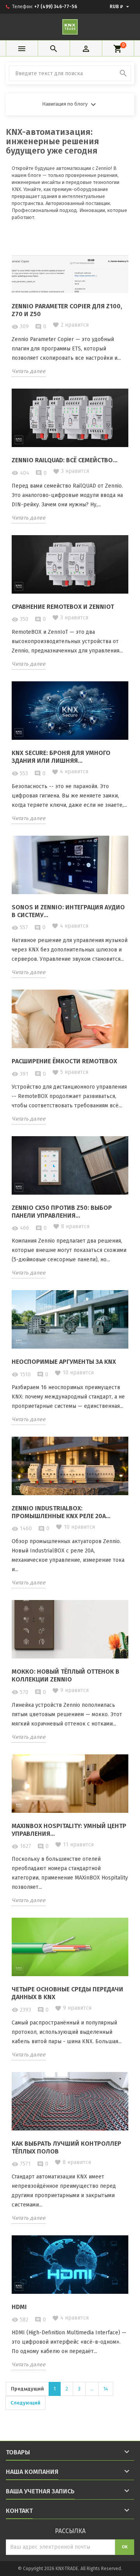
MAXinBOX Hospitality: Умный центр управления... (69, 1830)
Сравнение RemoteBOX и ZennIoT (63, 607)
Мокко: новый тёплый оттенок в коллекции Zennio (66, 1675)
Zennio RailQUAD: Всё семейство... (65, 460)
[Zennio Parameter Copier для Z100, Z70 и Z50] (70, 263)
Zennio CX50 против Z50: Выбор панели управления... (62, 1212)
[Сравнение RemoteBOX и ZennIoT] (70, 564)
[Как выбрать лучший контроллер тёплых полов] (70, 2101)
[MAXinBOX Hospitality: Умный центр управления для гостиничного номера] (70, 1783)
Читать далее (29, 371)
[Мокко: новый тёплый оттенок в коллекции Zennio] (70, 1629)
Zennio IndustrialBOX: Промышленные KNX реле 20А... (61, 1512)
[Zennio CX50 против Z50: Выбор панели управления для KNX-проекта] (70, 1165)
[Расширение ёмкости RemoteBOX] (70, 1018)
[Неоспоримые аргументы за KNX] (70, 1319)
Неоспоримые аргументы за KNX (64, 1362)
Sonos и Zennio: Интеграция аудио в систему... (68, 911)
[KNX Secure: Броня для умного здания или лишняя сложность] (70, 710)
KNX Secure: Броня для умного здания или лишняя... (61, 757)
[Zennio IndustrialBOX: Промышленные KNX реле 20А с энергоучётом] (70, 1465)
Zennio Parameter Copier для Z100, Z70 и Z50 (67, 310)
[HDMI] (70, 2264)
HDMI (19, 2307)
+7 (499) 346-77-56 (56, 7)
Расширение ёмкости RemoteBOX (64, 1061)
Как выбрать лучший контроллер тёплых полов (66, 2147)
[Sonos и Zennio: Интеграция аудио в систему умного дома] (70, 864)
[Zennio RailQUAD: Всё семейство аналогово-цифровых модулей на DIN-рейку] (70, 417)
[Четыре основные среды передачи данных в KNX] (70, 1946)
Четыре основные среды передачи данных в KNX (67, 1993)
